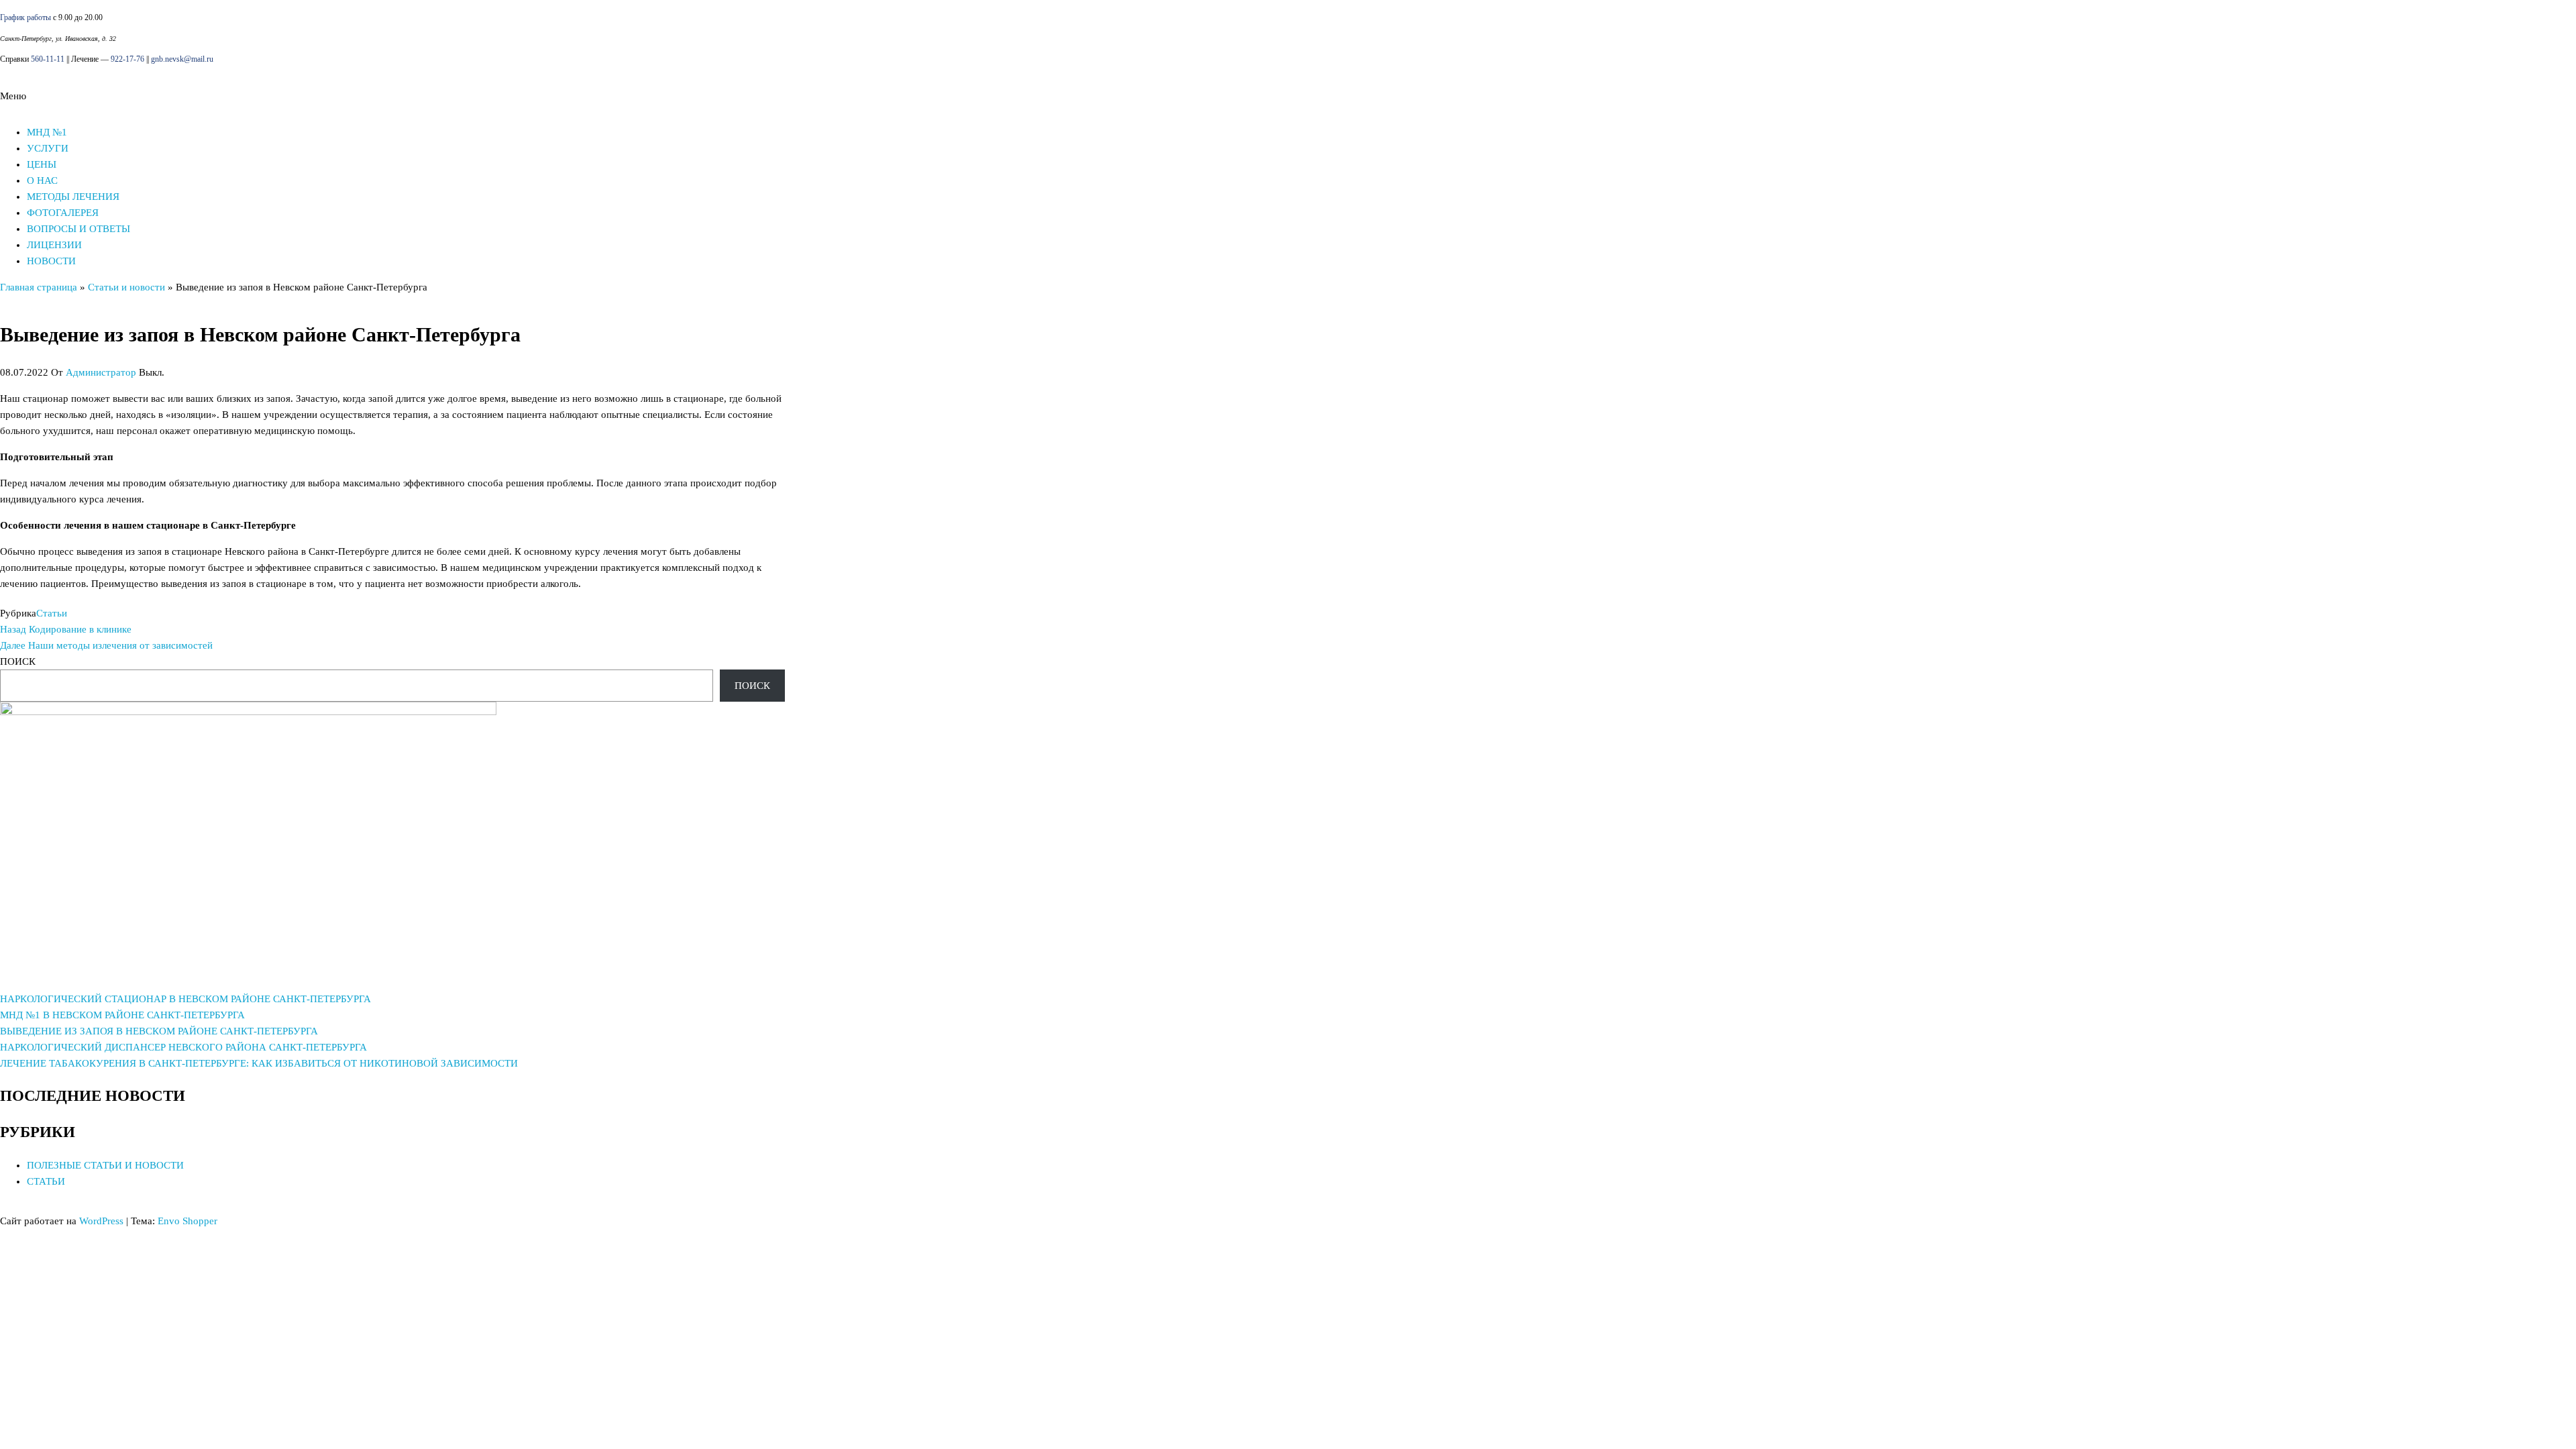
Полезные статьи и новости (105, 1165)
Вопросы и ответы (78, 229)
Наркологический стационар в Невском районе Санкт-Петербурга (185, 999)
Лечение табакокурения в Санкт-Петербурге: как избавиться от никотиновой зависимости (259, 1063)
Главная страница (39, 287)
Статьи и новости (126, 287)
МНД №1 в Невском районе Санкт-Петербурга (122, 1015)
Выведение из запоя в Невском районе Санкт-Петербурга (159, 1031)
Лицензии (54, 245)
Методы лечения (73, 197)
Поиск (18, 661)
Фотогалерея (63, 213)
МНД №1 (47, 132)
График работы (25, 17)
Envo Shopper (187, 1221)
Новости (51, 261)
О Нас (42, 180)
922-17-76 (127, 59)
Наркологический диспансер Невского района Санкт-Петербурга (183, 1047)
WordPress (101, 1221)
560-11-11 (48, 59)
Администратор (101, 372)
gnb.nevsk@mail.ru (182, 59)
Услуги (48, 148)
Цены (42, 164)
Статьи (52, 613)
